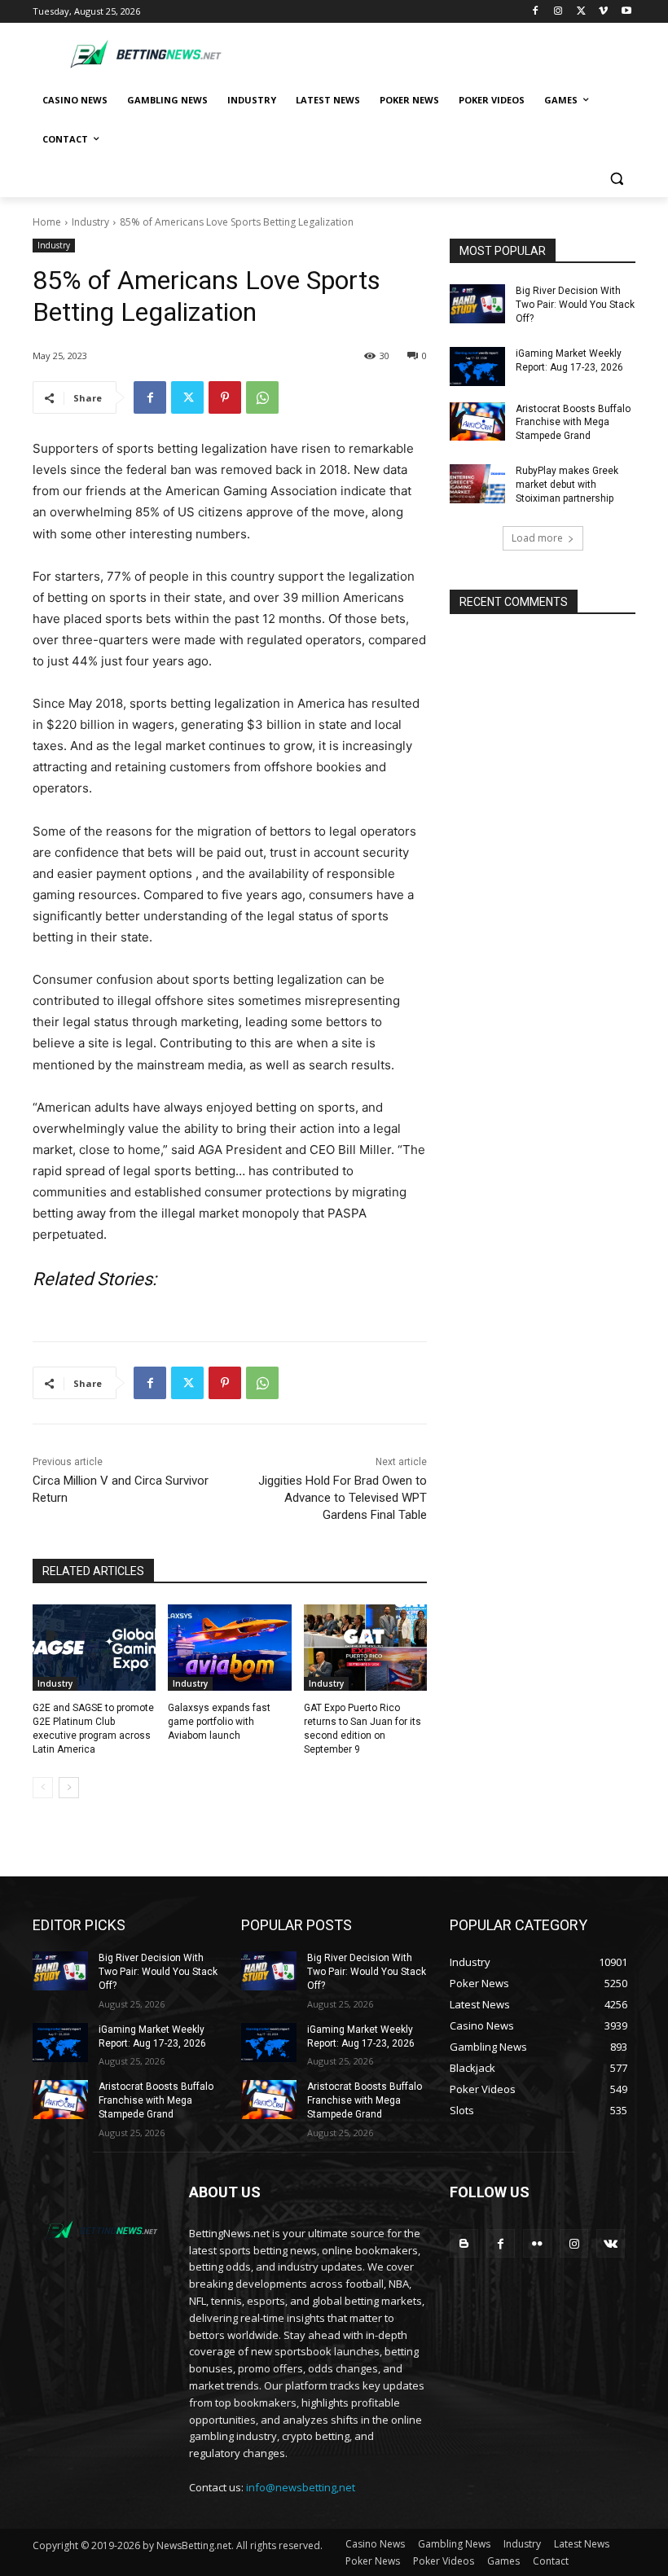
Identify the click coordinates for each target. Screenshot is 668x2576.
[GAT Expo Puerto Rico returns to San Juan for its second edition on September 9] (365, 1648)
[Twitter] (581, 12)
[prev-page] (43, 1788)
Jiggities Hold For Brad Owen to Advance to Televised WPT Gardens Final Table (343, 1498)
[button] (616, 179)
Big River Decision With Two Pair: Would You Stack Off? (575, 305)
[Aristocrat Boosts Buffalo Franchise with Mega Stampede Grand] (477, 422)
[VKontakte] (611, 2243)
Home (47, 222)
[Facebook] (536, 12)
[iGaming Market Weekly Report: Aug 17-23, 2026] (477, 366)
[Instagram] (558, 12)
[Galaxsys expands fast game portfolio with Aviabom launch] (229, 1648)
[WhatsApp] (262, 397)
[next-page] (69, 1788)
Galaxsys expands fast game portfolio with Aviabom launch (219, 1722)
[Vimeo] (603, 12)
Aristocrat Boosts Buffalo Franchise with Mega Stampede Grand (573, 423)
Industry (90, 222)
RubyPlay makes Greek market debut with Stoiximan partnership (567, 485)
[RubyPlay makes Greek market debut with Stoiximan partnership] (477, 484)
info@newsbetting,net (301, 2487)
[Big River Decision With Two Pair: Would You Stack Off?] (477, 304)
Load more (537, 538)
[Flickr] (537, 2243)
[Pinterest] (225, 397)
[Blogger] (464, 2243)
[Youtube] (626, 12)
